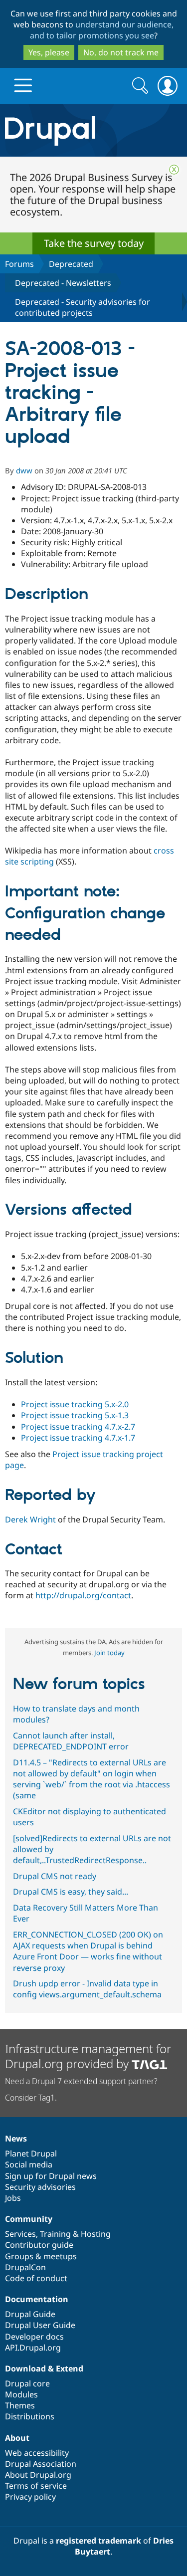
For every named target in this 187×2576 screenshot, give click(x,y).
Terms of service (36, 2486)
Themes (20, 2405)
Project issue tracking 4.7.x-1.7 (78, 1438)
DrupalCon (25, 2267)
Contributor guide (39, 2245)
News (16, 2139)
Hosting (96, 2234)
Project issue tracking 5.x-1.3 (75, 1415)
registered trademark (98, 2541)
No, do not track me (121, 52)
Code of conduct (36, 2278)
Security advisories (40, 2187)
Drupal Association (41, 2464)
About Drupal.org (38, 2475)
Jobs (13, 2198)
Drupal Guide (30, 2314)
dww (24, 470)
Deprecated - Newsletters (63, 283)
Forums (19, 264)
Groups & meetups (41, 2256)
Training (55, 2234)
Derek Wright (30, 1519)
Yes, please (49, 52)
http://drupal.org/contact (83, 1595)
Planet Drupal (31, 2153)
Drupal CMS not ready (55, 1876)
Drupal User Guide (40, 2325)
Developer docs (34, 2337)
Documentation (37, 2299)
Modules (21, 2394)
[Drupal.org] (93, 130)
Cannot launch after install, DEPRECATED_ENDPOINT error (71, 1741)
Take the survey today (94, 243)
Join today (109, 1653)
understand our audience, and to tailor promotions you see (102, 30)
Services (20, 2234)
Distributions (30, 2416)
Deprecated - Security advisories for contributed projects (83, 307)
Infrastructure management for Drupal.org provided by (88, 2056)
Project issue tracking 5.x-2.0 (75, 1404)
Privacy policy (30, 2497)
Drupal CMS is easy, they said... (71, 1892)
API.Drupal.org (33, 2348)
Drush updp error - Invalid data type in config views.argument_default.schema (87, 1989)
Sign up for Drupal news (51, 2176)
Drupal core (27, 2383)
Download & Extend (44, 2368)
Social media (29, 2164)
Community (29, 2219)
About (17, 2438)
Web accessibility (37, 2453)
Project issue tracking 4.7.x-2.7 (78, 1427)
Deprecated (71, 264)
